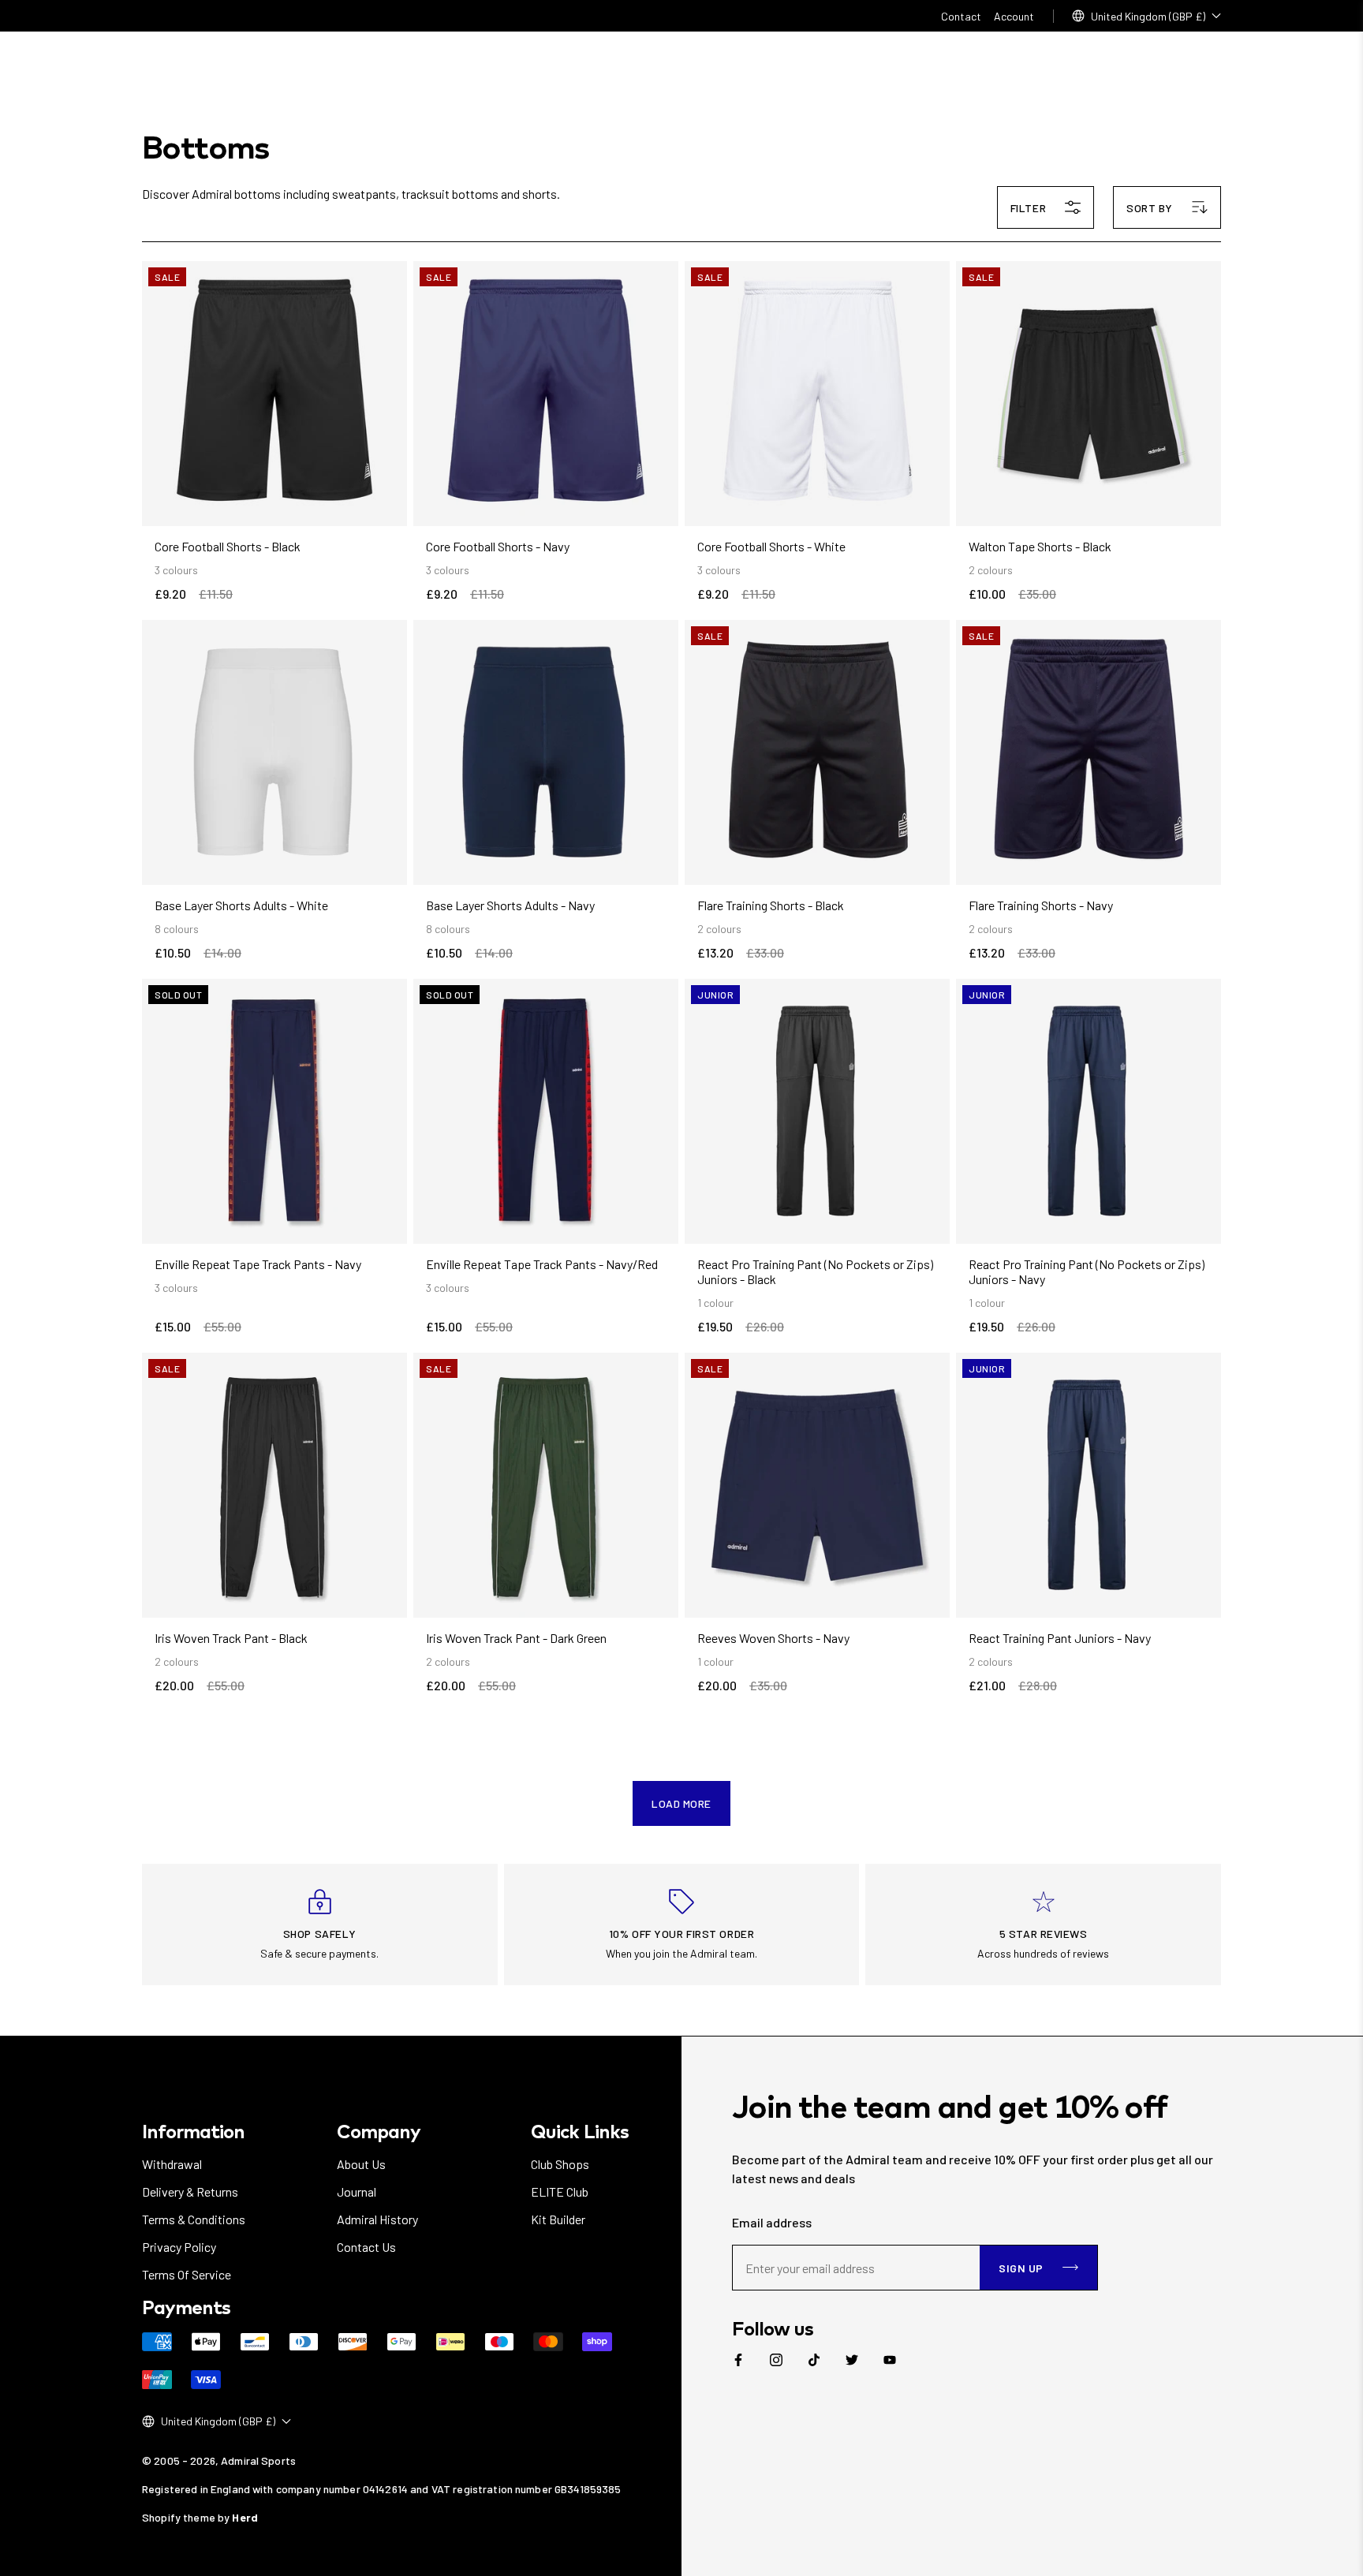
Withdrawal (172, 2164)
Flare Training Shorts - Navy (1041, 905)
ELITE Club (560, 2191)
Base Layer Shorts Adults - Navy (510, 905)
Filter (1028, 208)
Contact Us (366, 2247)
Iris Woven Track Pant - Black (231, 1638)
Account (1014, 16)
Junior (715, 995)
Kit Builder (558, 2219)
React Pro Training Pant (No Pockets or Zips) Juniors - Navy (1087, 1271)
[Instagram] (776, 2360)
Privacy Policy (179, 2247)
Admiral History (377, 2219)
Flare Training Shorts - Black (771, 905)
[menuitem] (738, 2360)
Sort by (1150, 208)
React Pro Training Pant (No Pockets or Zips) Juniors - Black (815, 1271)
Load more (681, 1803)
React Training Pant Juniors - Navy (1060, 1638)
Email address (772, 2222)
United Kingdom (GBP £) (1148, 16)
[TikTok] (814, 2360)
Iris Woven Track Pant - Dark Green (516, 1638)
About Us (361, 2164)
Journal (357, 2191)
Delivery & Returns (190, 2191)
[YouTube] (890, 2360)
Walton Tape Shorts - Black (1040, 546)
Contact (961, 16)
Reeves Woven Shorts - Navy (773, 1638)
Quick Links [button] (579, 2131)
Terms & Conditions (194, 2219)
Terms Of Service (187, 2274)
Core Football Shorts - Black (228, 546)
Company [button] (379, 2131)
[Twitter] (852, 2360)
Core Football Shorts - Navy (498, 546)
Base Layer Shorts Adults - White (241, 905)
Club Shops (560, 2164)
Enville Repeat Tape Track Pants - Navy (258, 1264)
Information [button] (193, 2131)
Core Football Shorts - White (771, 546)
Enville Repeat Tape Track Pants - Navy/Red (542, 1264)
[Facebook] (738, 2360)
